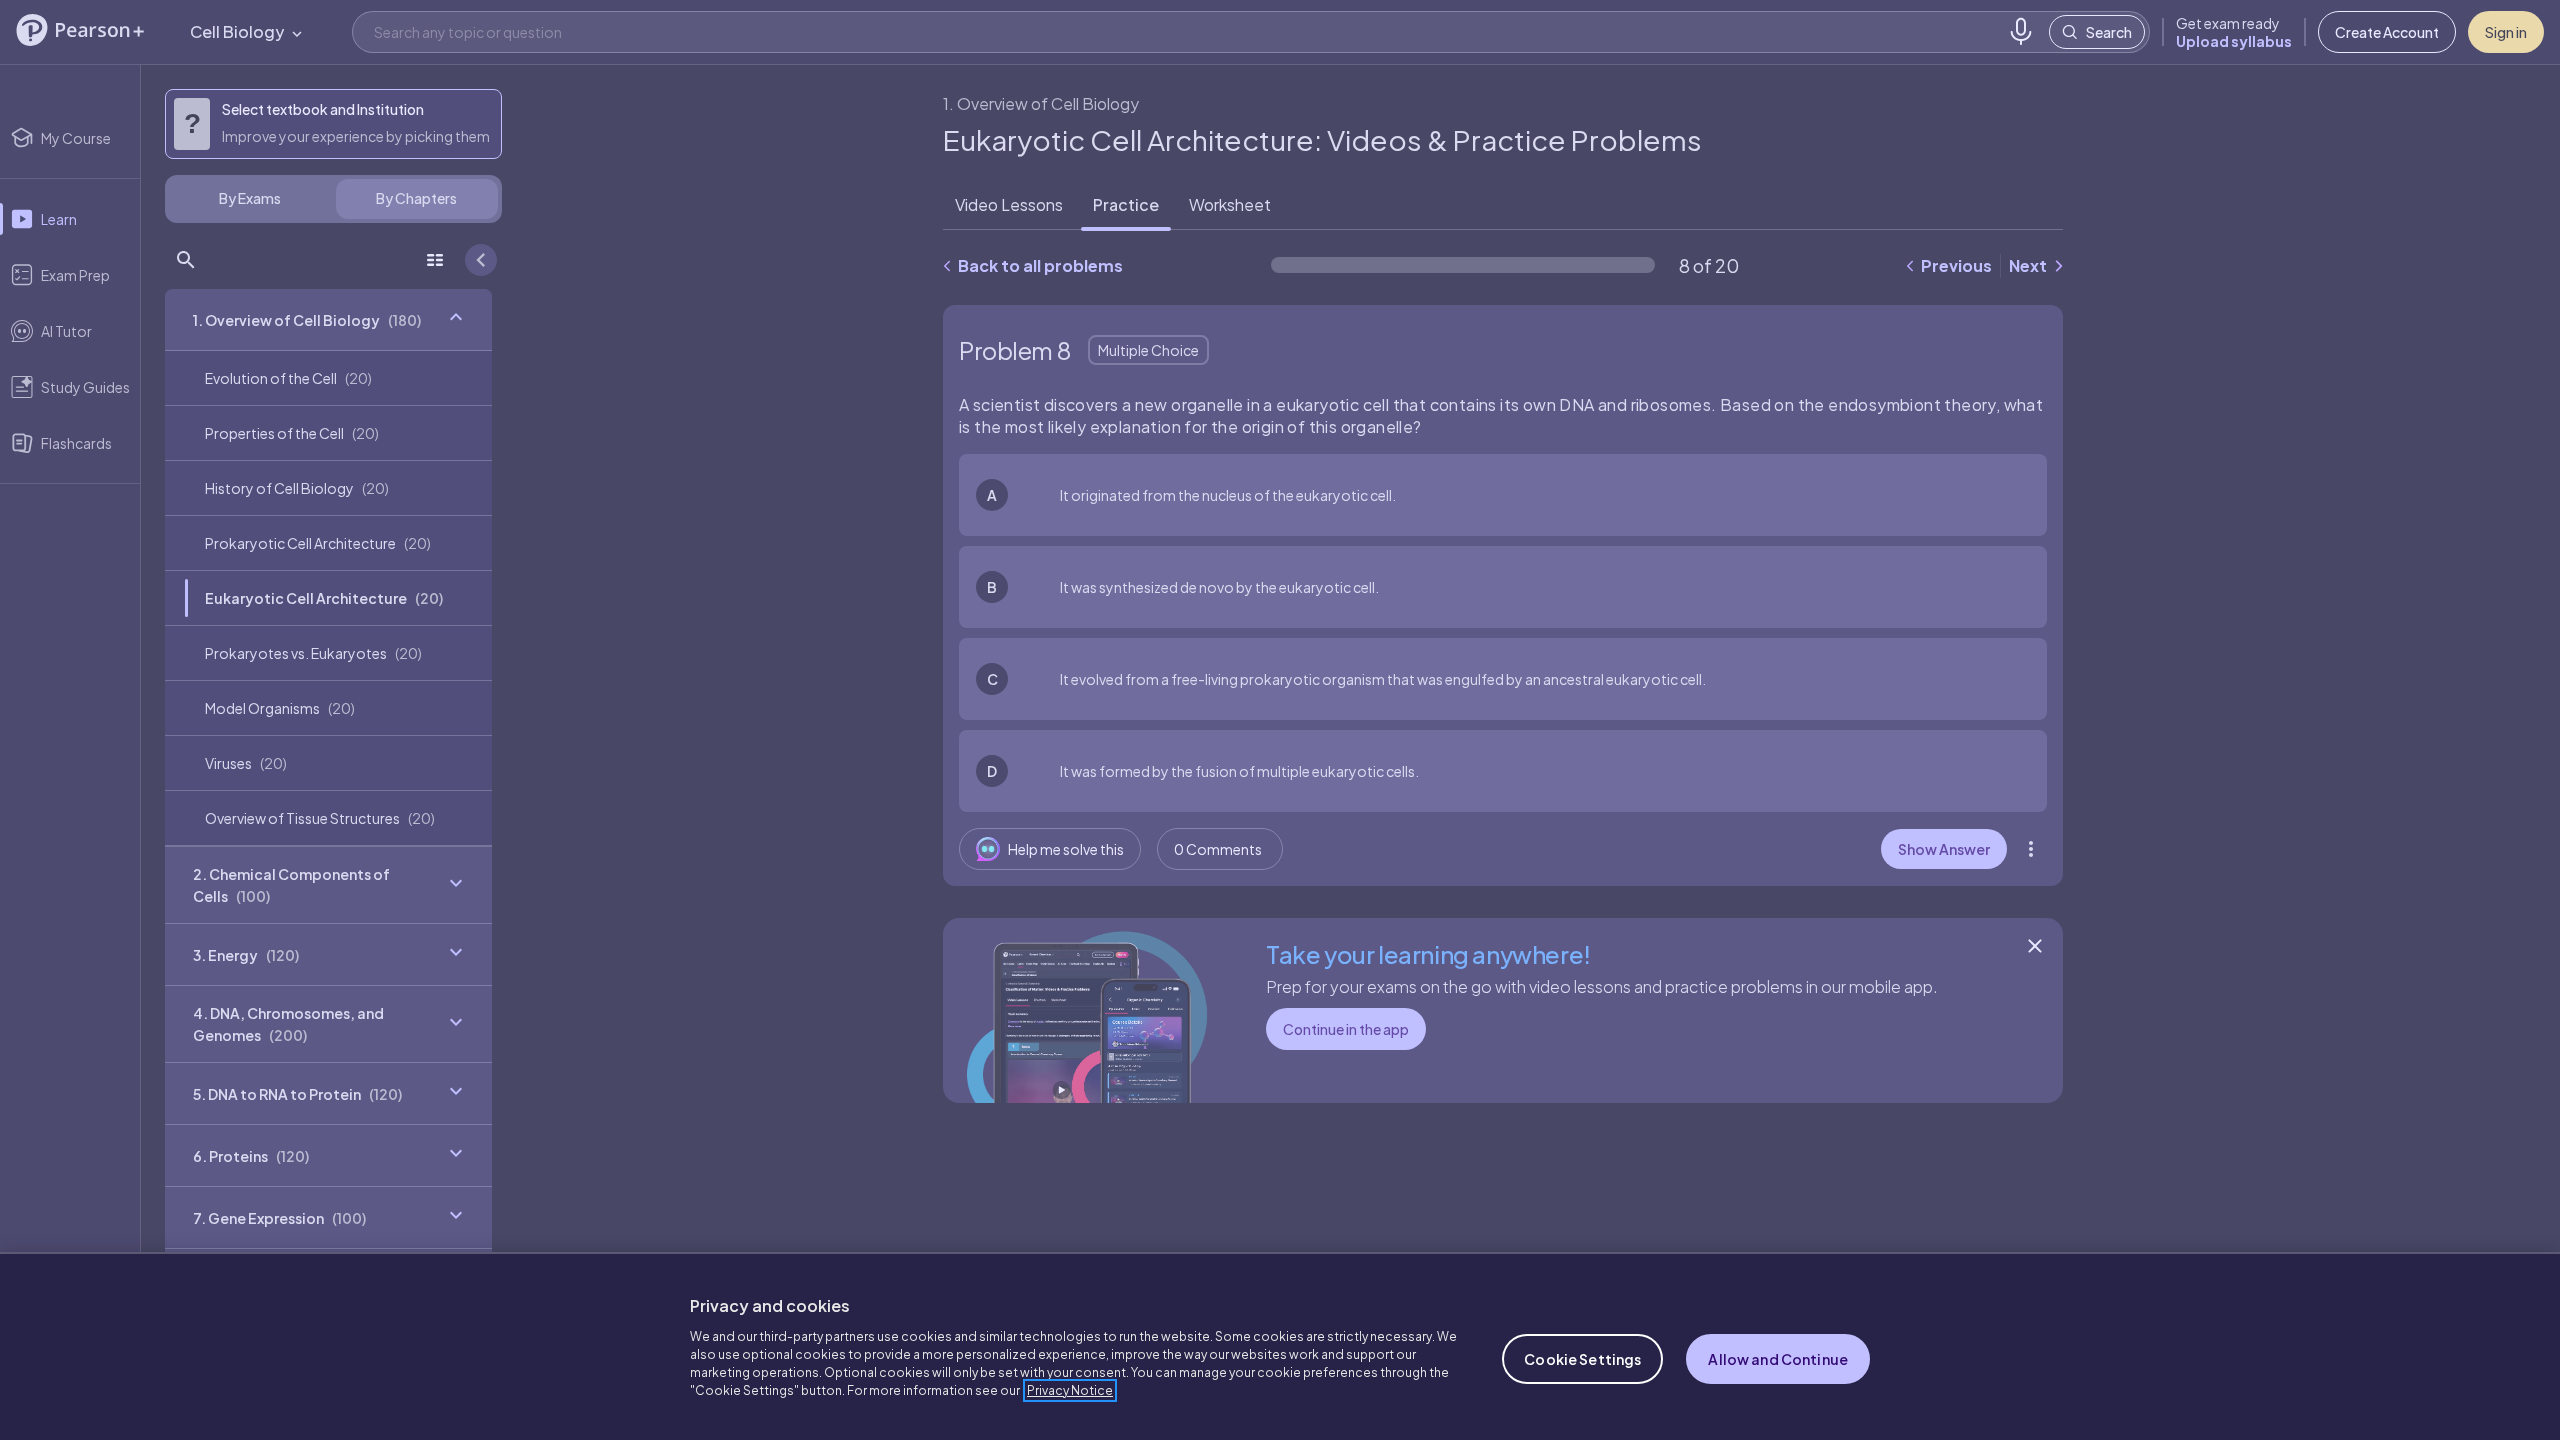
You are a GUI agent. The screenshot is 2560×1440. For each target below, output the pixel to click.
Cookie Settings (1582, 1359)
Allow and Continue (1778, 1359)
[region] (1280, 1346)
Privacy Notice (1070, 1390)
